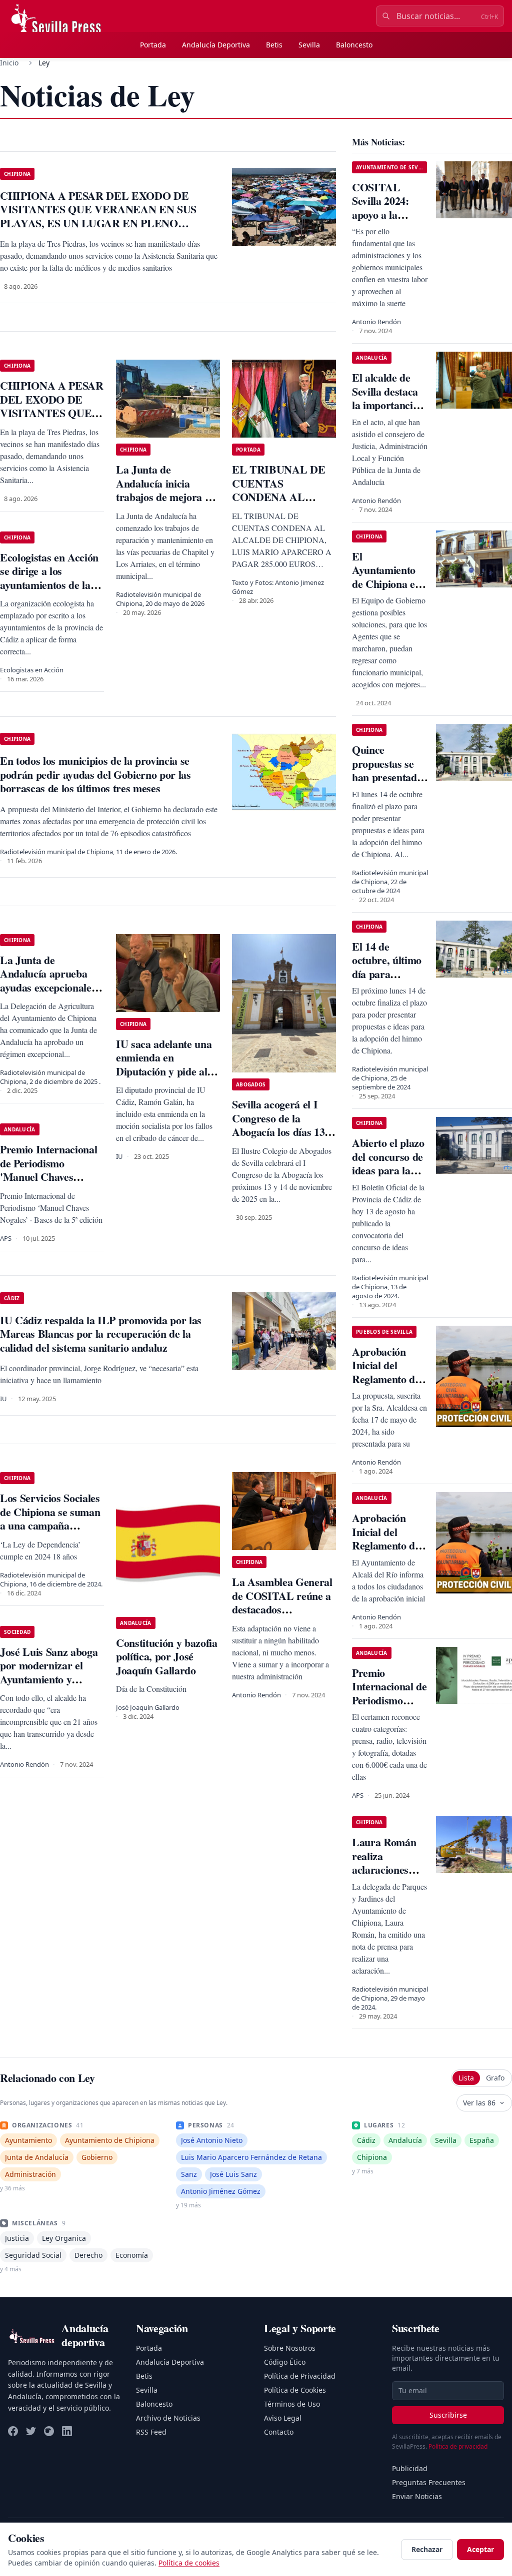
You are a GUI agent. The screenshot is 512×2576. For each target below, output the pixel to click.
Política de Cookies (295, 2390)
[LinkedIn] (67, 2431)
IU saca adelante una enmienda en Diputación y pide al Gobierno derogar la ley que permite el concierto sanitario (164, 1078)
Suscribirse (448, 2415)
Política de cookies (189, 2563)
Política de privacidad (458, 2446)
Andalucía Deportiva (216, 45)
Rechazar (427, 2549)
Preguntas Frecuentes (429, 2482)
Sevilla (309, 45)
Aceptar (480, 2549)
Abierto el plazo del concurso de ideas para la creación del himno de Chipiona (388, 1177)
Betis (274, 45)
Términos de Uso (292, 2404)
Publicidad (410, 2468)
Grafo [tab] (495, 2078)
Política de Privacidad (300, 2376)
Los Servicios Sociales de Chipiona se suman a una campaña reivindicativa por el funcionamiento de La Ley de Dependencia (50, 1532)
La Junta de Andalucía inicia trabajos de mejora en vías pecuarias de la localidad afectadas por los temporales (166, 504)
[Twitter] (31, 2431)
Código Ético (285, 2362)
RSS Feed (151, 2432)
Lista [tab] (466, 2078)
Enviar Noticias (417, 2496)
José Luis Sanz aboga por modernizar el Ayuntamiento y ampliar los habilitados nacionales (52, 1679)
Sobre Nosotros (290, 2348)
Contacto (279, 2432)
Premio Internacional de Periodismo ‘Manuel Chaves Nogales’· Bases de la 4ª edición (389, 1707)
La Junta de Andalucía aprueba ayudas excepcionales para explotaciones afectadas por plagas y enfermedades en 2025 (50, 994)
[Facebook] (13, 2431)
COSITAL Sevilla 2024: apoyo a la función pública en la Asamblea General (387, 222)
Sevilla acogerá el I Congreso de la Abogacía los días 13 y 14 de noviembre (282, 1125)
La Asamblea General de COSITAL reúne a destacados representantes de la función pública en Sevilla (282, 1616)
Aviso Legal (283, 2418)
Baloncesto (354, 45)
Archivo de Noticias (168, 2418)
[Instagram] (49, 2431)
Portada (153, 45)
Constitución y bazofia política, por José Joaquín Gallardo (167, 1656)
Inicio (9, 63)
